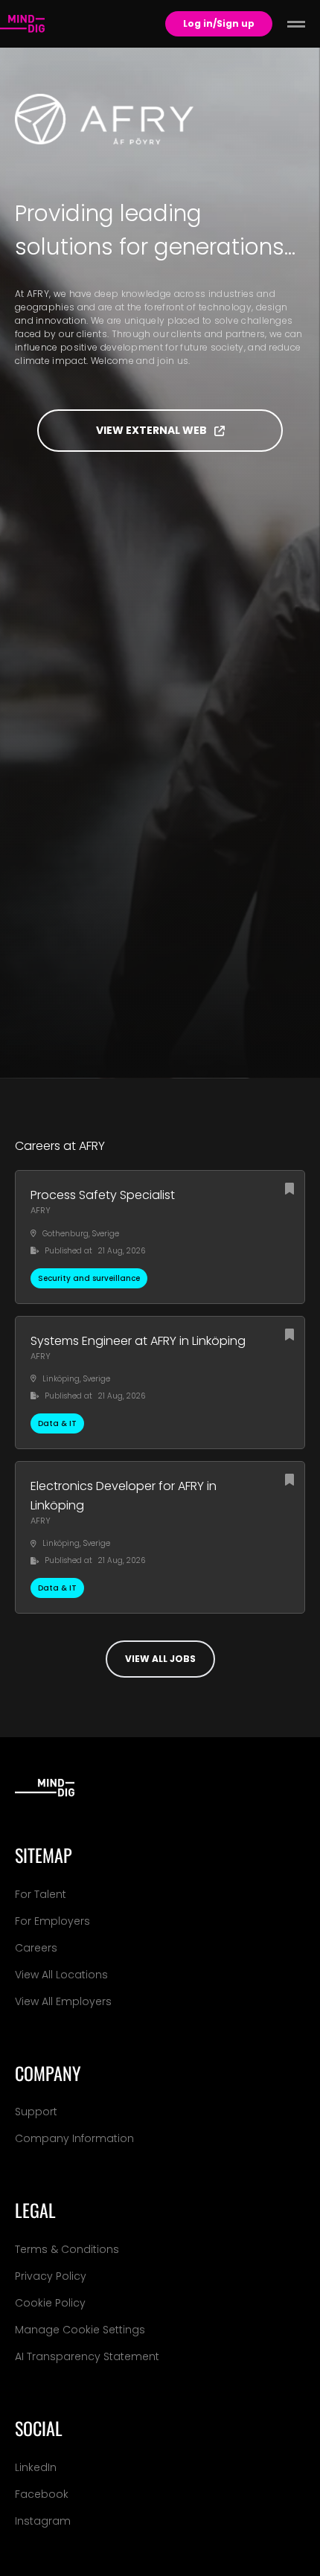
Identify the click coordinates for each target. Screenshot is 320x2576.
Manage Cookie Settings (80, 2330)
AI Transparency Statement (87, 2356)
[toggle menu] (296, 24)
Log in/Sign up (219, 23)
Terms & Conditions (67, 2249)
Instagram (43, 2521)
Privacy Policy (51, 2276)
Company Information (74, 2138)
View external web (151, 430)
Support (36, 2112)
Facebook (42, 2494)
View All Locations (61, 1975)
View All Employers (63, 2001)
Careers (36, 1948)
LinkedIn (36, 2467)
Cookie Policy (50, 2303)
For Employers (52, 1921)
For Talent (41, 1894)
